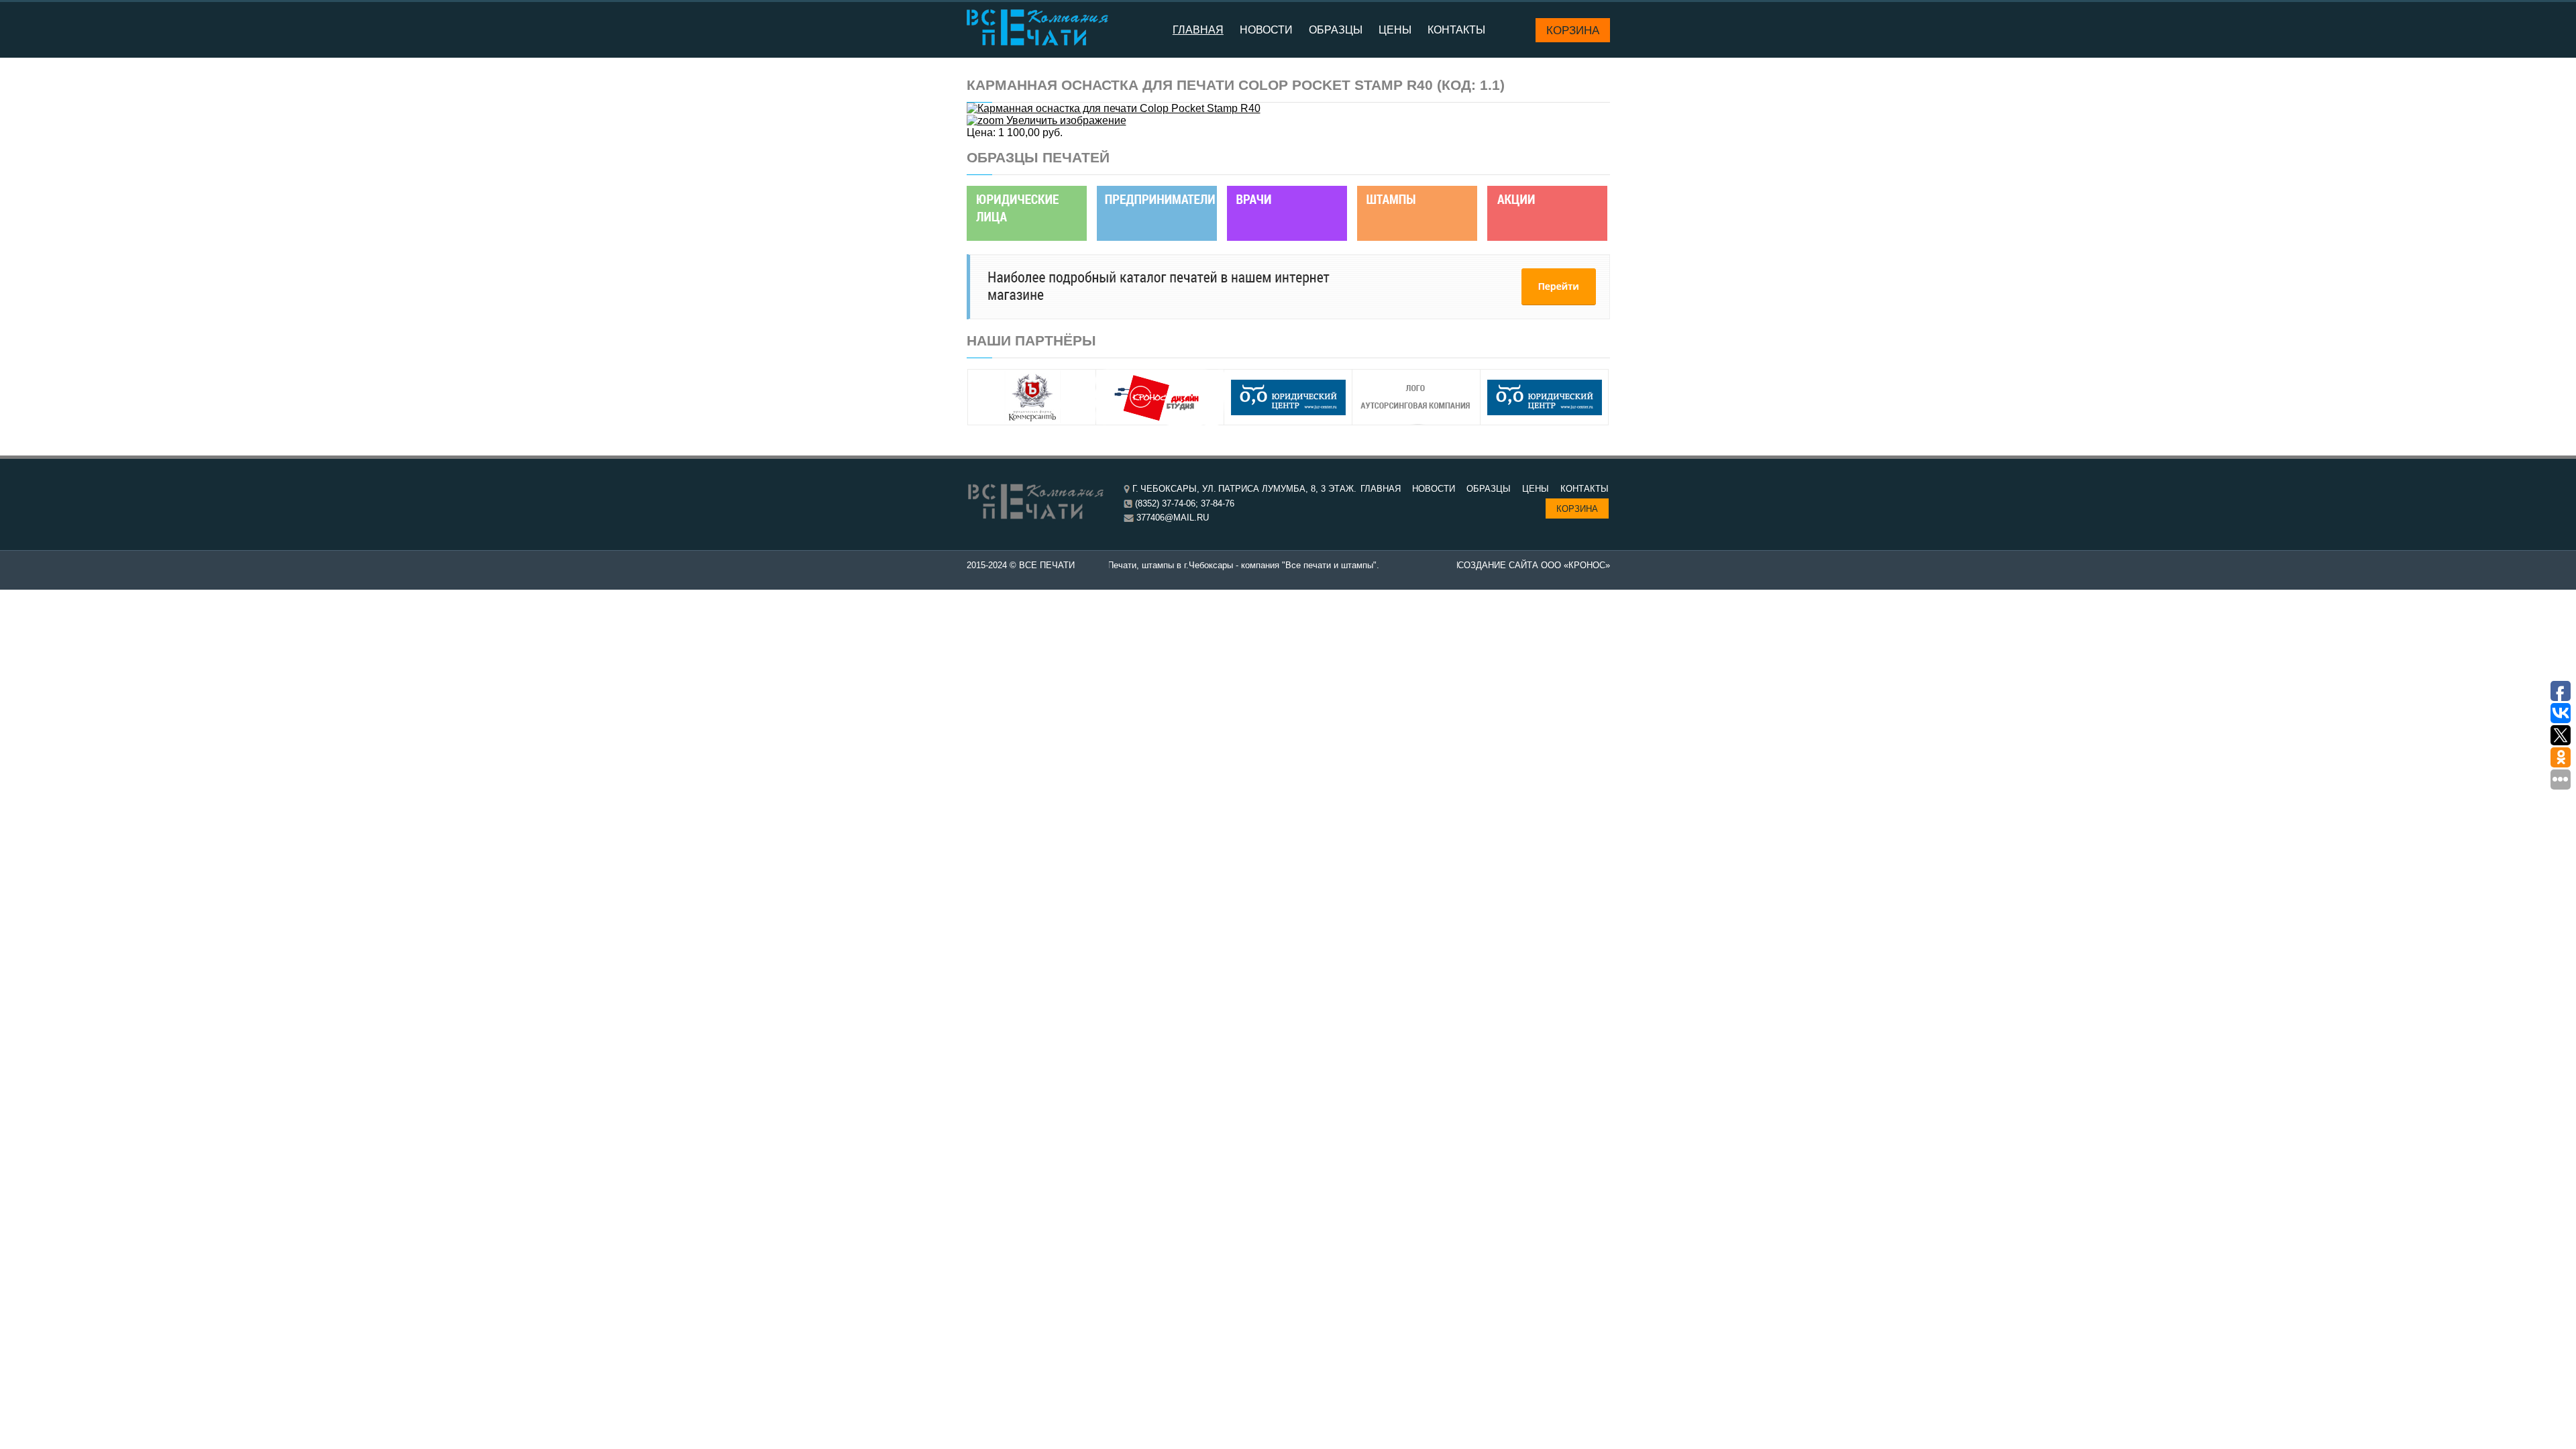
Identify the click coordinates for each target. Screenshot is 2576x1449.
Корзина (1573, 30)
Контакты (1456, 30)
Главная (1198, 30)
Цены (1395, 30)
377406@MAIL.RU (1173, 518)
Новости (1266, 30)
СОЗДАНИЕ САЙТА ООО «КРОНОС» (1534, 565)
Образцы (1336, 30)
